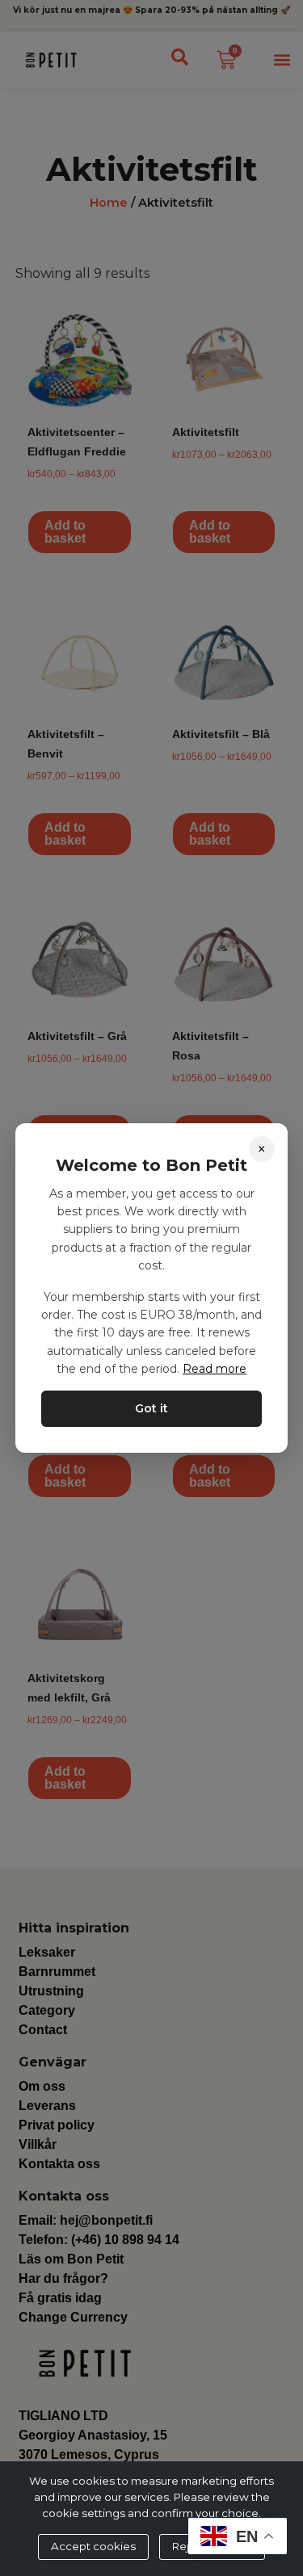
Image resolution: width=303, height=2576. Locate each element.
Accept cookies (93, 2546)
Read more (215, 1369)
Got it (151, 1408)
